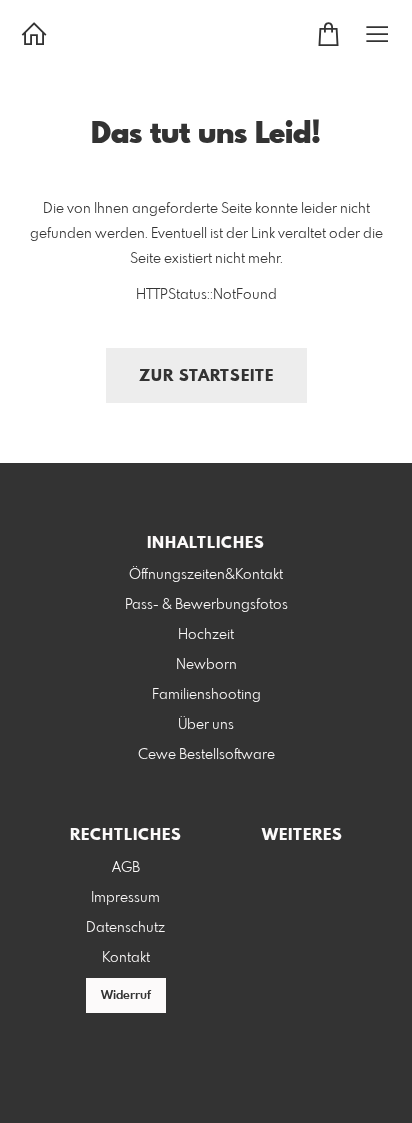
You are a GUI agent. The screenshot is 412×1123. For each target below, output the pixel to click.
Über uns (206, 725)
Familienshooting (206, 695)
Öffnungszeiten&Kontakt (206, 575)
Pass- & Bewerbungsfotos (206, 605)
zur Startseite (206, 376)
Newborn (206, 665)
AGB (126, 868)
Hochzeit (206, 635)
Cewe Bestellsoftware (206, 755)
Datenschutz (125, 928)
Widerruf (126, 996)
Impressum (125, 898)
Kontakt (126, 958)
